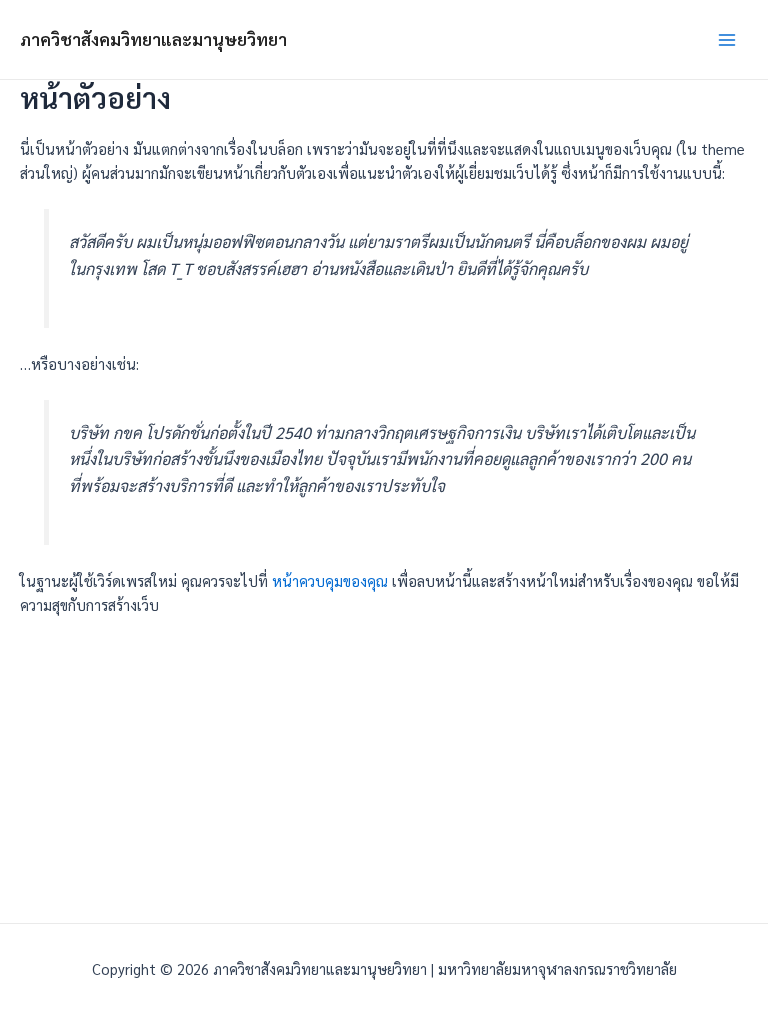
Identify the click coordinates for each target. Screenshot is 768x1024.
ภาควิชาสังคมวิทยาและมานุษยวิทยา (153, 39)
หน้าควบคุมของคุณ (330, 580)
